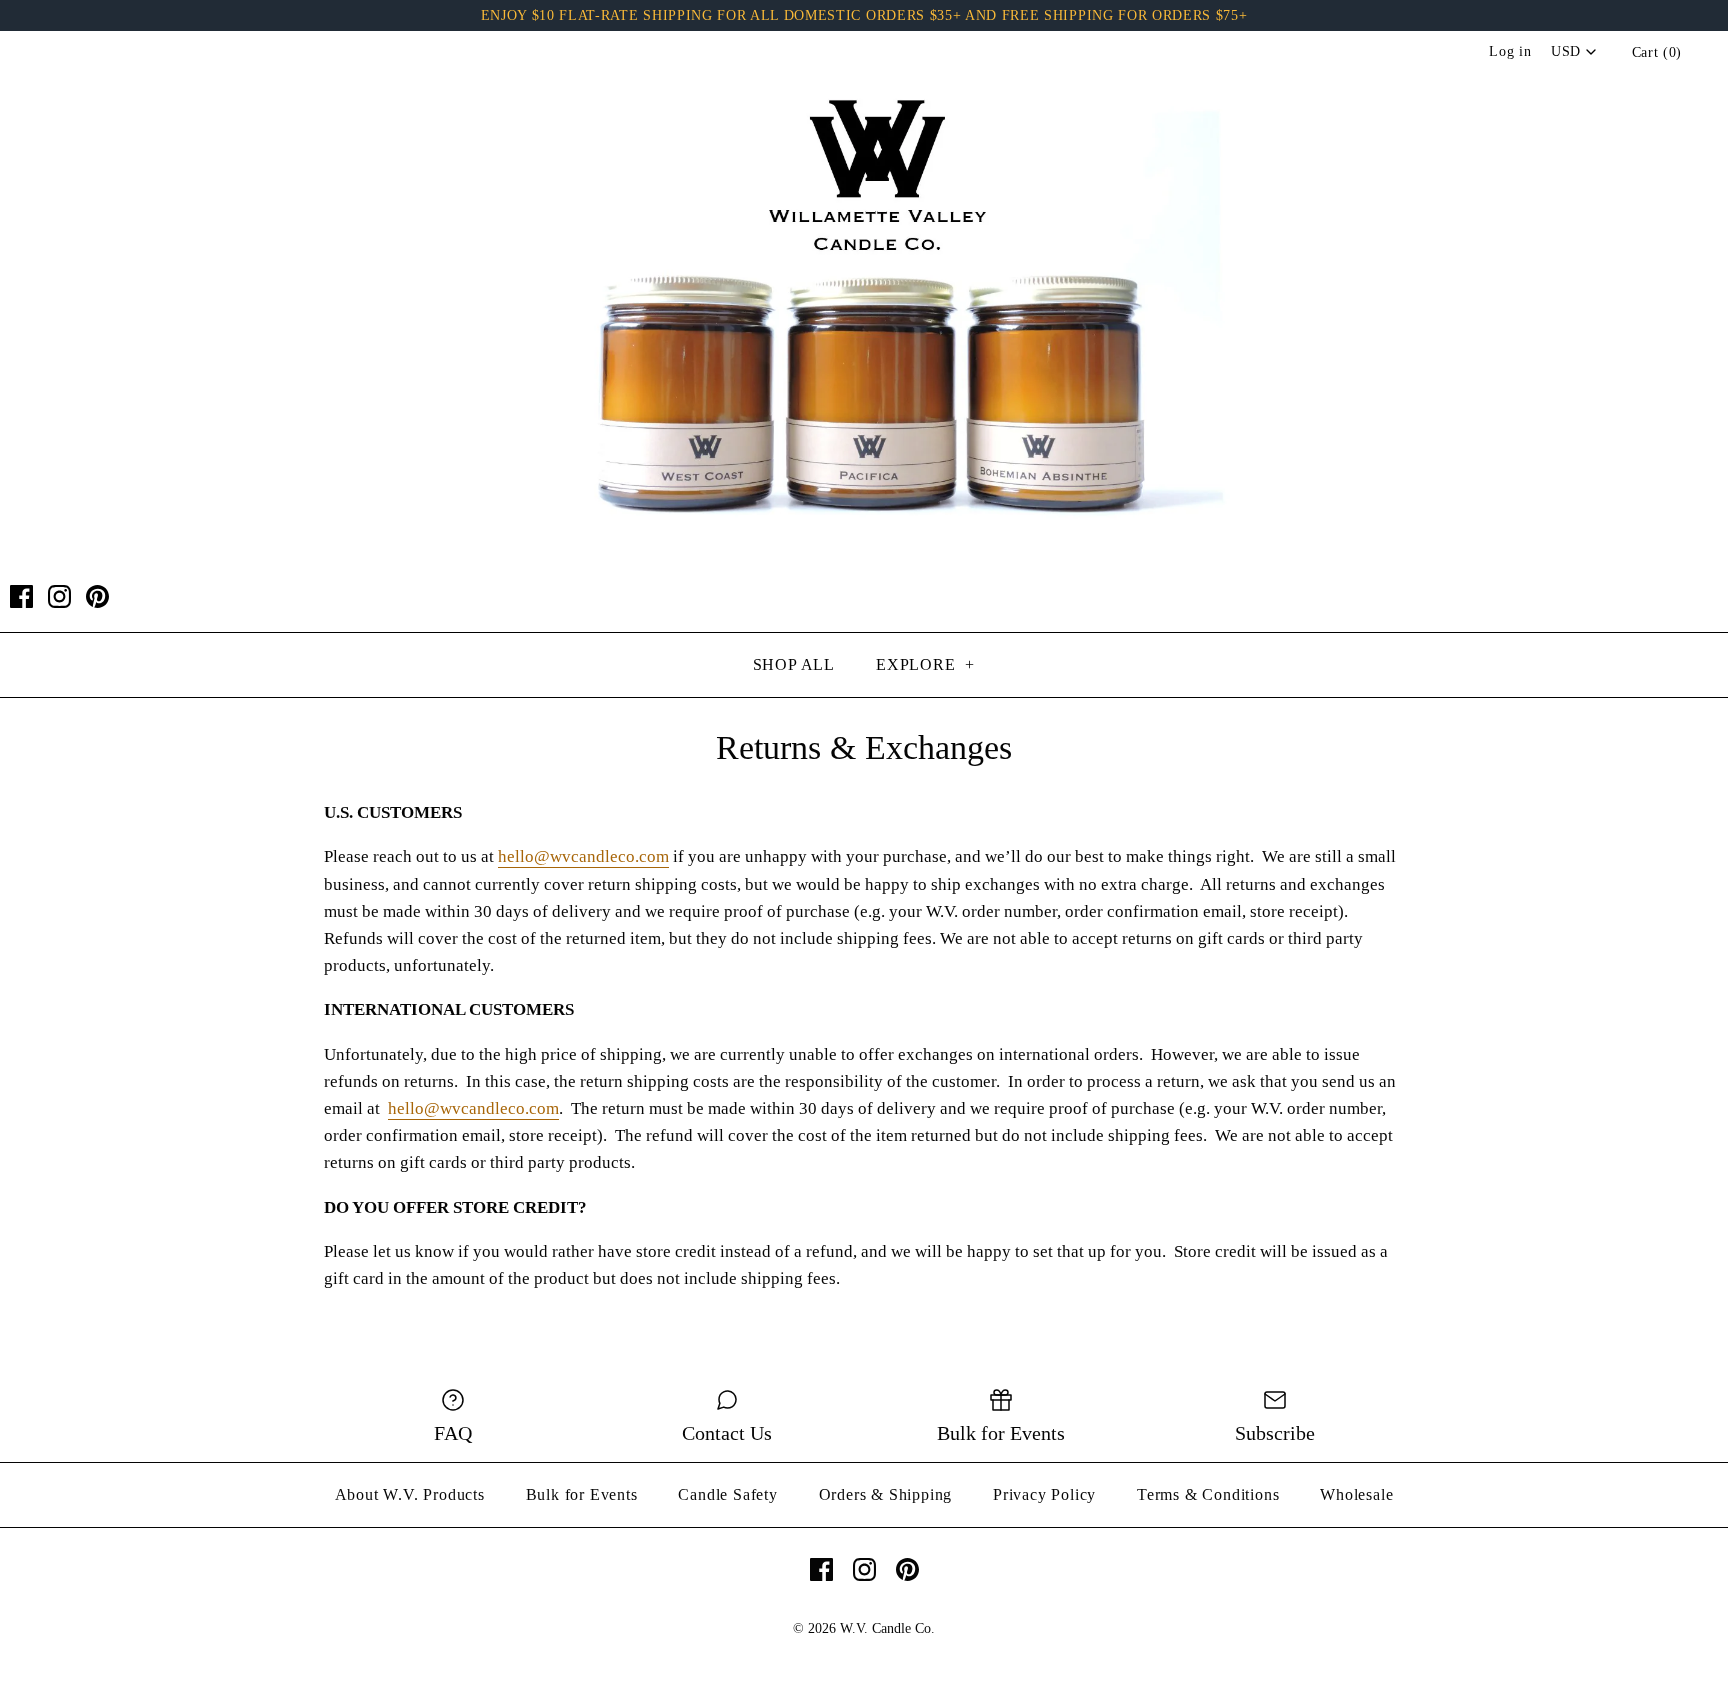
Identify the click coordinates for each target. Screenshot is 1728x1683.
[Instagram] (59, 596)
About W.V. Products (410, 1494)
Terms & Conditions (1208, 1494)
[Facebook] (21, 596)
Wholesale (1356, 1494)
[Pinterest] (97, 596)
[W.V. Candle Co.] (864, 64)
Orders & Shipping (886, 1494)
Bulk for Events (582, 1494)
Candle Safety (727, 1494)
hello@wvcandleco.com (583, 856)
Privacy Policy (1044, 1494)
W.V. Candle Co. (887, 1628)
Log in (1510, 51)
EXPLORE (925, 664)
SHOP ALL (794, 664)
